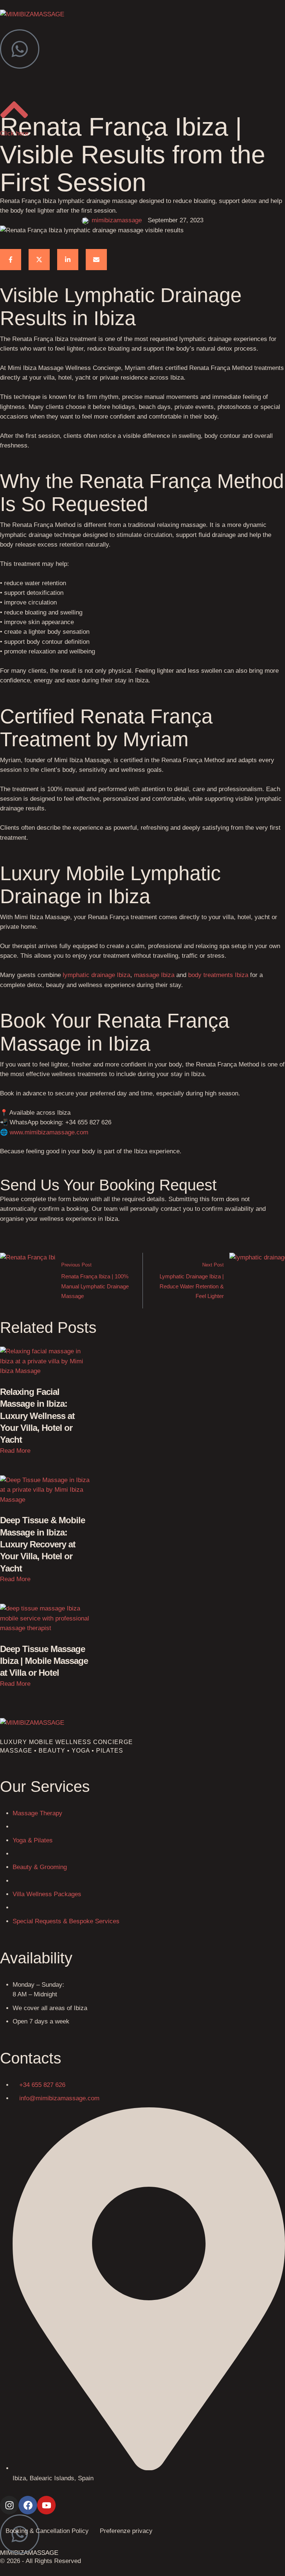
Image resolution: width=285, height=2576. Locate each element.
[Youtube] (46, 2505)
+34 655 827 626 (42, 2085)
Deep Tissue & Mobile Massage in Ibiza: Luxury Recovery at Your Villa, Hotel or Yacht (42, 1544)
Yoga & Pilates (33, 1840)
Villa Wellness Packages (47, 1894)
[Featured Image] (45, 1371)
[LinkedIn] (68, 260)
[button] (15, 1451)
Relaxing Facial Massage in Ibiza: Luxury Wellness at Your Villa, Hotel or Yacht (37, 1416)
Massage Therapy (37, 1813)
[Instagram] (9, 2505)
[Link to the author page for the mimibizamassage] (85, 221)
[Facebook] (11, 260)
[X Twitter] (39, 260)
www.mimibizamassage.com (49, 1132)
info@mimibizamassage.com (59, 2098)
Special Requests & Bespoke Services (66, 1921)
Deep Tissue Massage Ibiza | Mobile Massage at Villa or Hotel (44, 1661)
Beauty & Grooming (40, 1867)
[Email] (96, 260)
